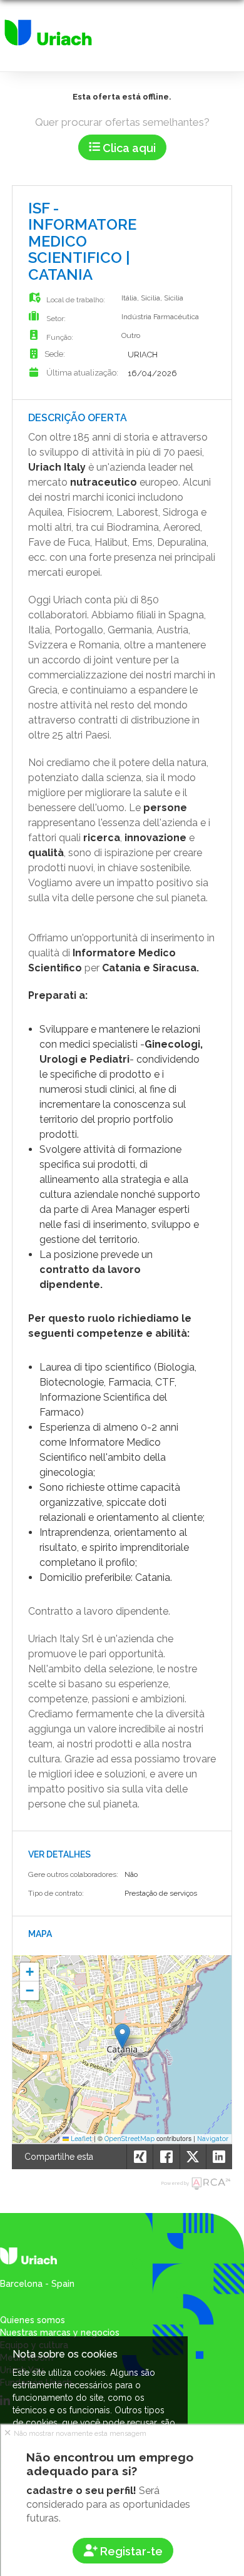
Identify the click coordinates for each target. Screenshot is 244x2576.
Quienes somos (33, 2320)
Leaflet (80, 2139)
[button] (122, 2036)
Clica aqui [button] (128, 148)
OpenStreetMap (130, 2139)
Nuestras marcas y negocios (60, 2333)
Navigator (213, 2139)
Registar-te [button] (130, 2551)
